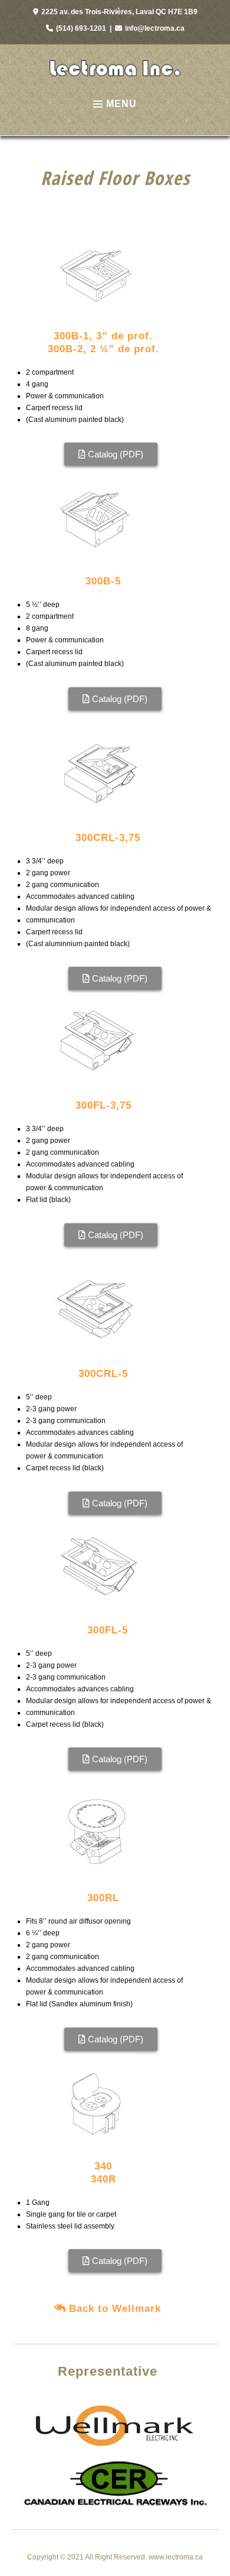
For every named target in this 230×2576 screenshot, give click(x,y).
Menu (121, 104)
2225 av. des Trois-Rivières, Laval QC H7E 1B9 (119, 12)
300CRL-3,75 (108, 838)
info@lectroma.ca (155, 28)
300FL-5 (108, 1630)
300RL (103, 1898)
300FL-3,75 (103, 1105)
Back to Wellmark (115, 2309)
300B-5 (103, 581)
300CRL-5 (103, 1374)
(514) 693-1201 (81, 28)
